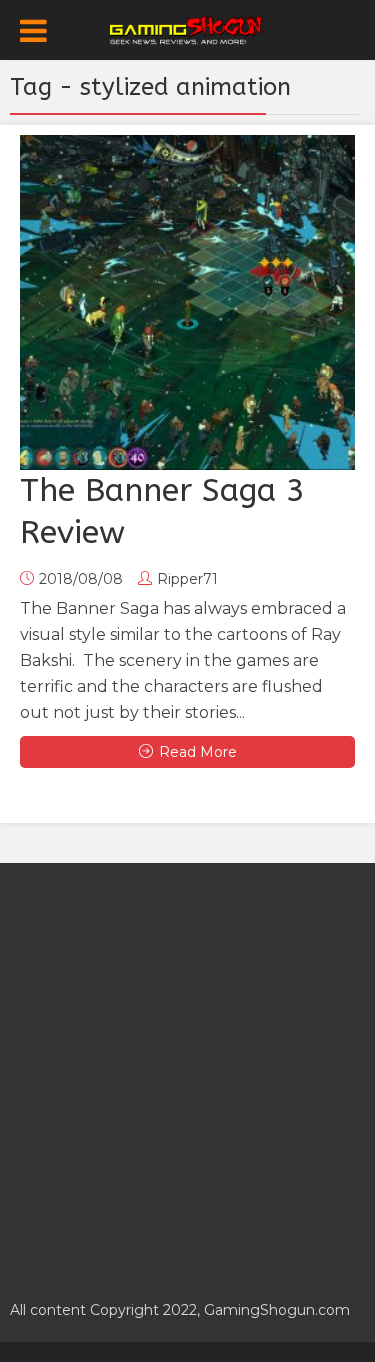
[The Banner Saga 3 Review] (187, 302)
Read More (198, 752)
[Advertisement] (187, 1070)
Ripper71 (187, 579)
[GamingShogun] (187, 28)
